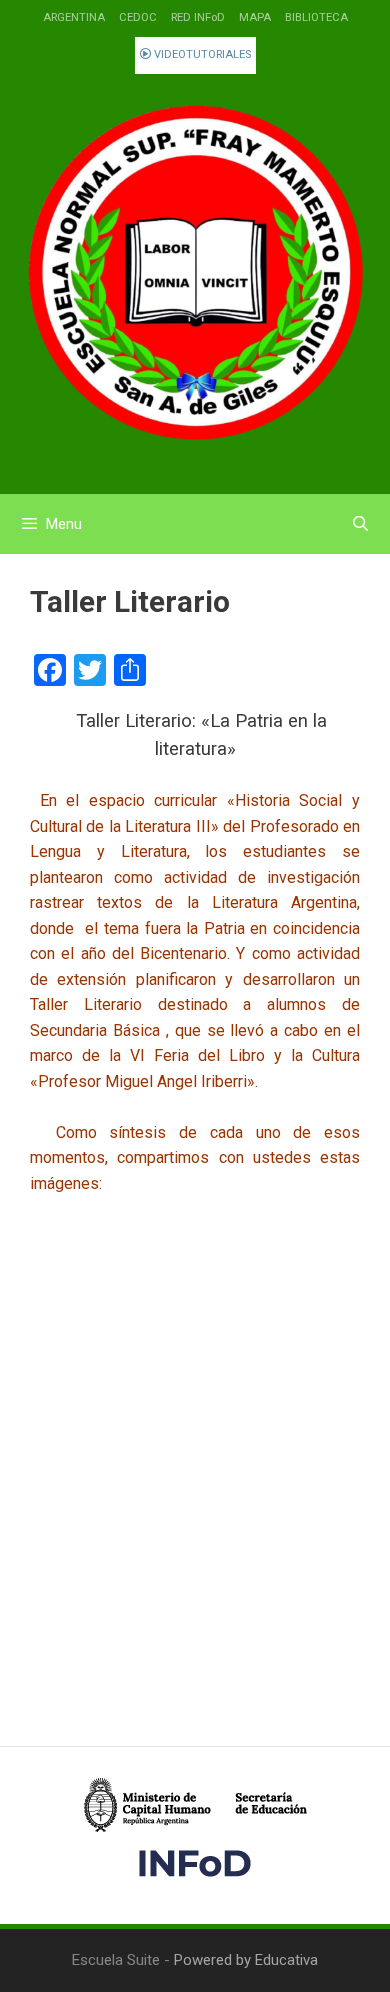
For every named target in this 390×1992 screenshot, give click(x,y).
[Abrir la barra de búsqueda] (360, 524)
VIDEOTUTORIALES (201, 54)
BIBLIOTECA (316, 17)
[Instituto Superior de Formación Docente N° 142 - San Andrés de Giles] (195, 274)
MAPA (255, 17)
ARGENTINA (74, 17)
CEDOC (138, 17)
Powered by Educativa (246, 1960)
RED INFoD (198, 17)
